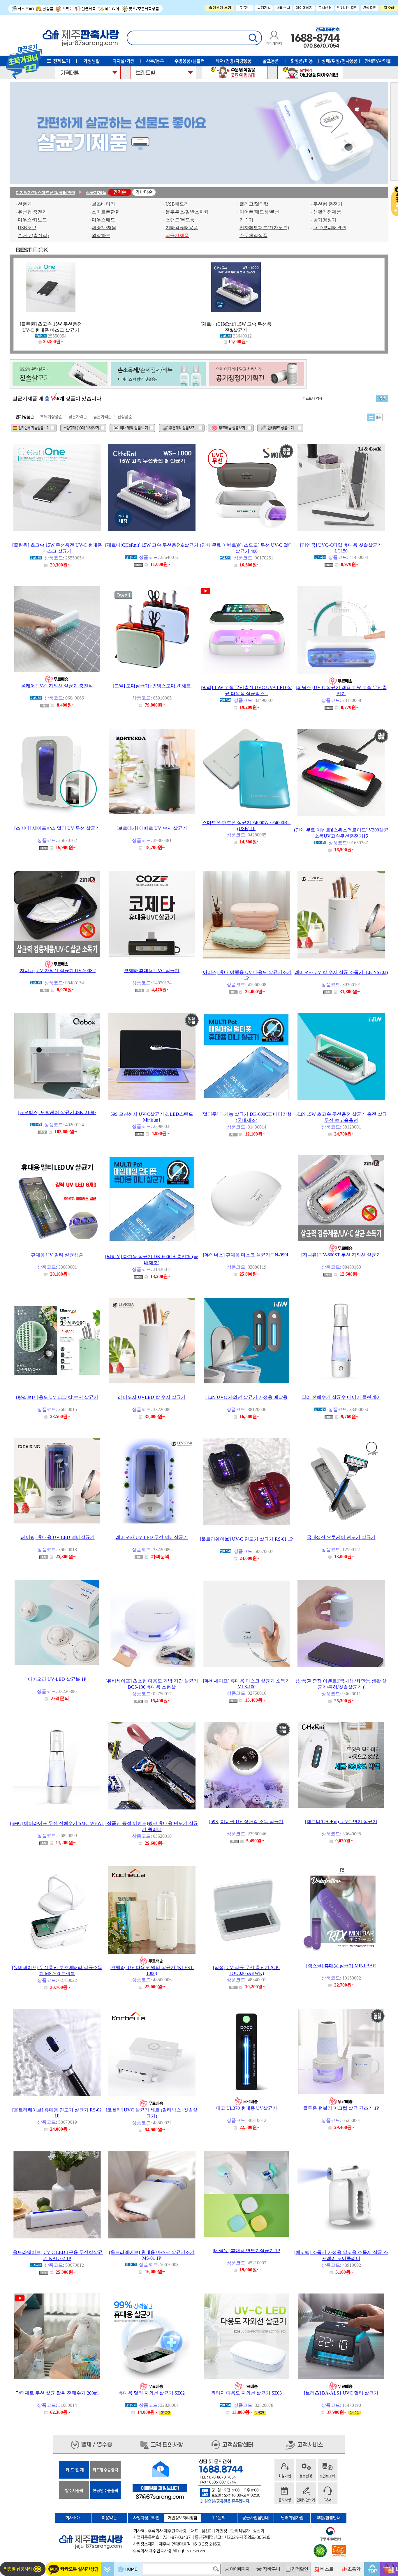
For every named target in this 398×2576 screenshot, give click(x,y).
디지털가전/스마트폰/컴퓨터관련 (45, 193)
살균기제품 (96, 193)
